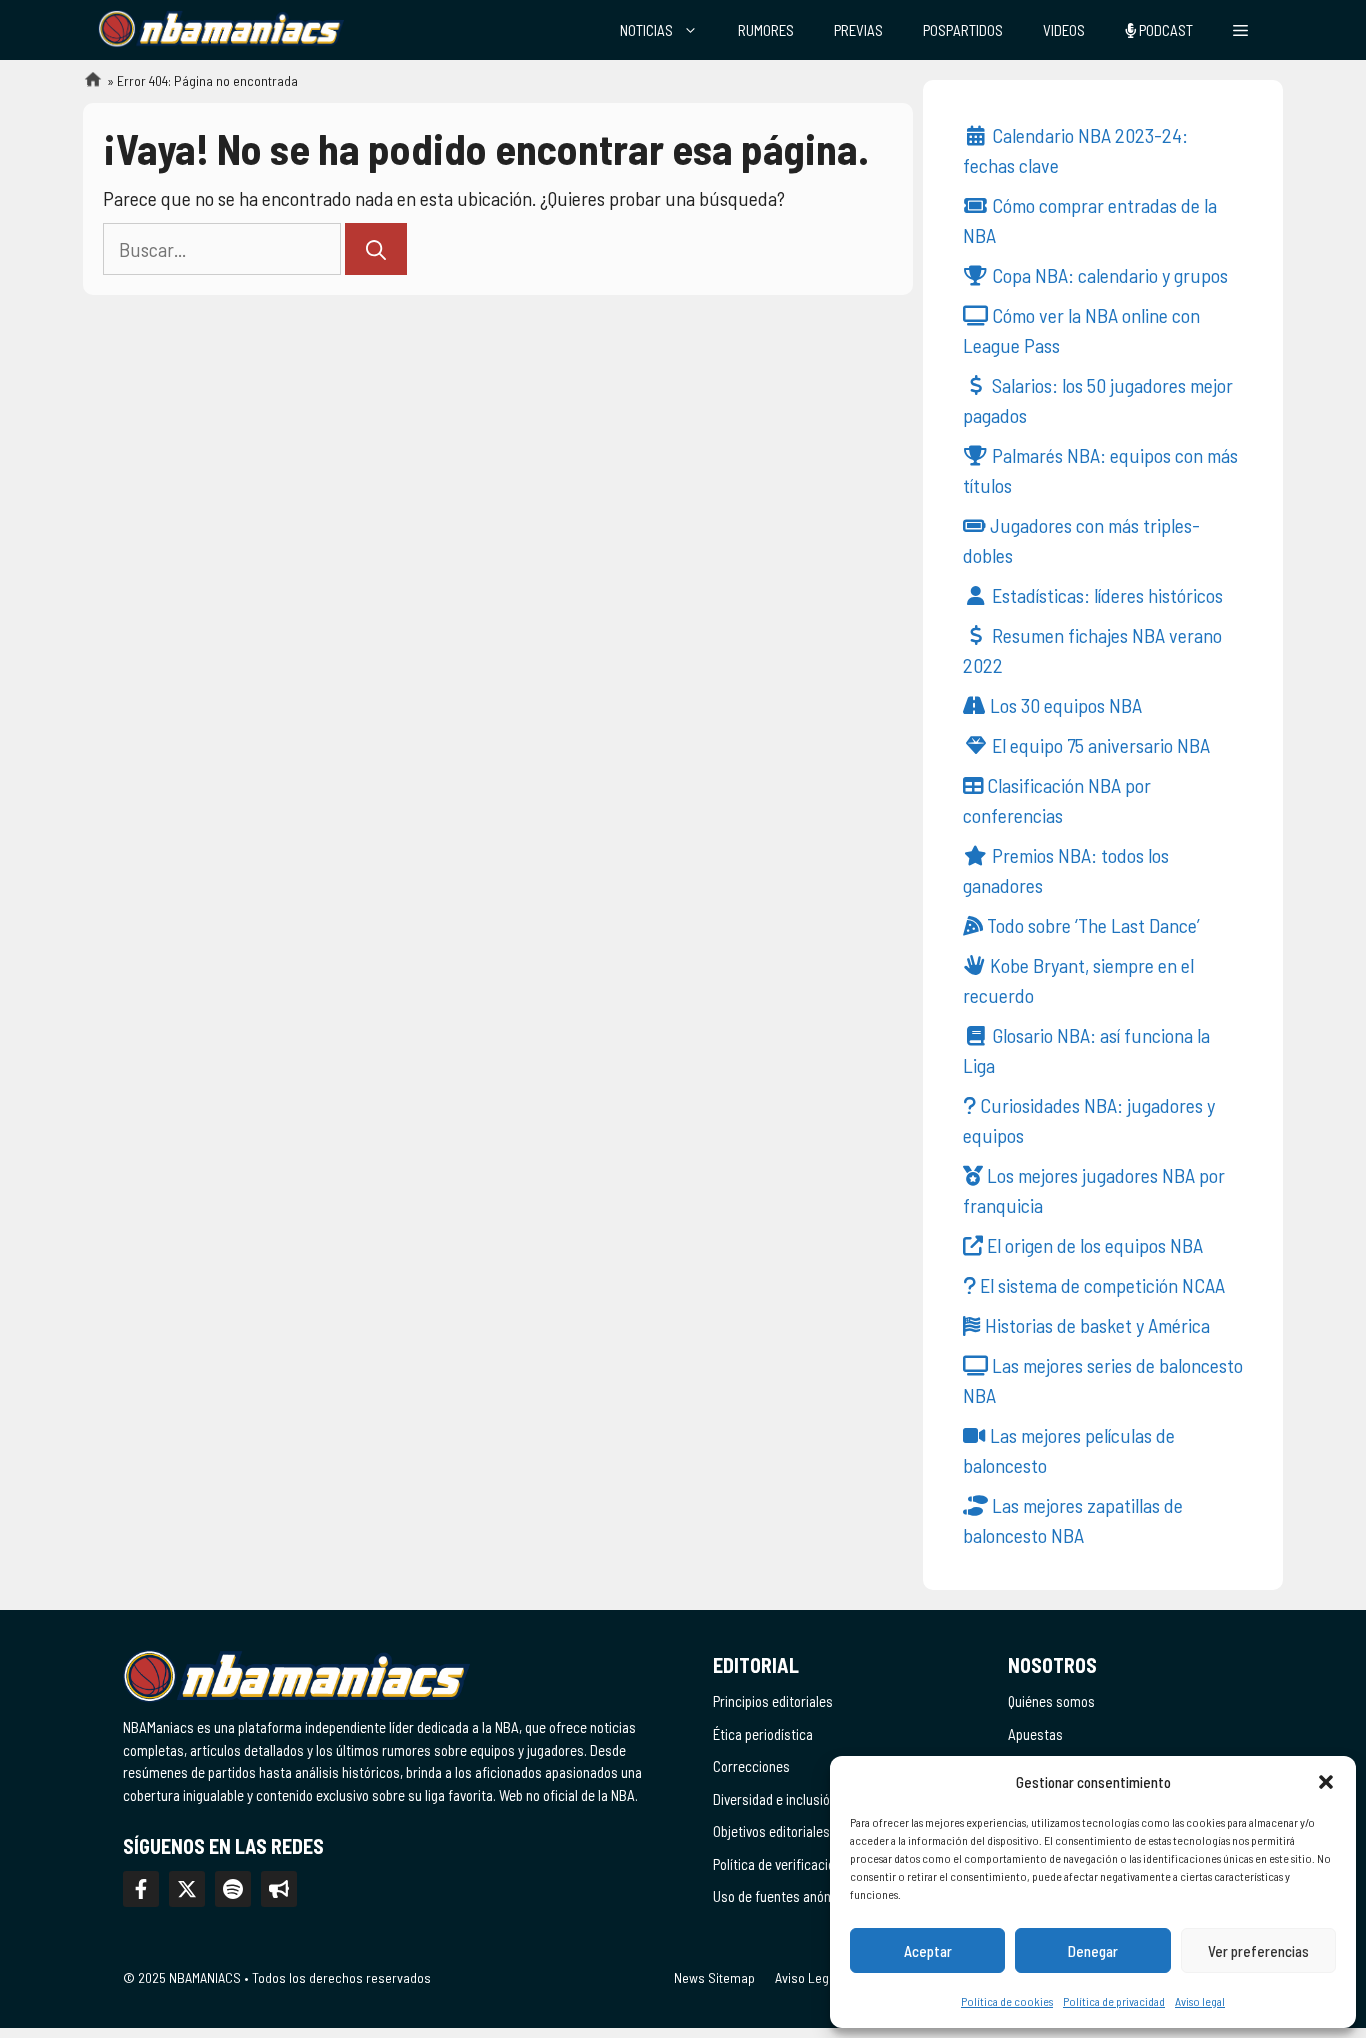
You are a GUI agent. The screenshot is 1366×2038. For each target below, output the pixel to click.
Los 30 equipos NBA (1064, 705)
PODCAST (1164, 30)
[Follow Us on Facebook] (141, 1889)
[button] (1326, 1782)
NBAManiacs (85, 85)
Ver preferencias (1258, 1951)
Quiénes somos (1051, 1701)
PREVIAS (858, 30)
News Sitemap (714, 1977)
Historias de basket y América (1095, 1325)
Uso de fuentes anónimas (786, 1896)
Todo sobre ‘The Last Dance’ (1091, 925)
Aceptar (928, 1951)
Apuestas (1035, 1734)
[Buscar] (376, 249)
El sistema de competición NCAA (1100, 1285)
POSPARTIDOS (963, 30)
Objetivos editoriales (771, 1831)
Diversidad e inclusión (775, 1799)
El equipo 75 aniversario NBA (1099, 745)
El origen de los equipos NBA (1093, 1245)
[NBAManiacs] (221, 30)
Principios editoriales (773, 1701)
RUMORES (766, 30)
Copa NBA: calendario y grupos (1108, 275)
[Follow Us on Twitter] (187, 1889)
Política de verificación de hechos (808, 1864)
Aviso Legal (807, 1977)
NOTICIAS (646, 30)
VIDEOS (1064, 30)
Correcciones (751, 1766)
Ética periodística (763, 1734)
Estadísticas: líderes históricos (1105, 595)
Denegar (1093, 1951)
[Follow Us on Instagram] (233, 1889)
